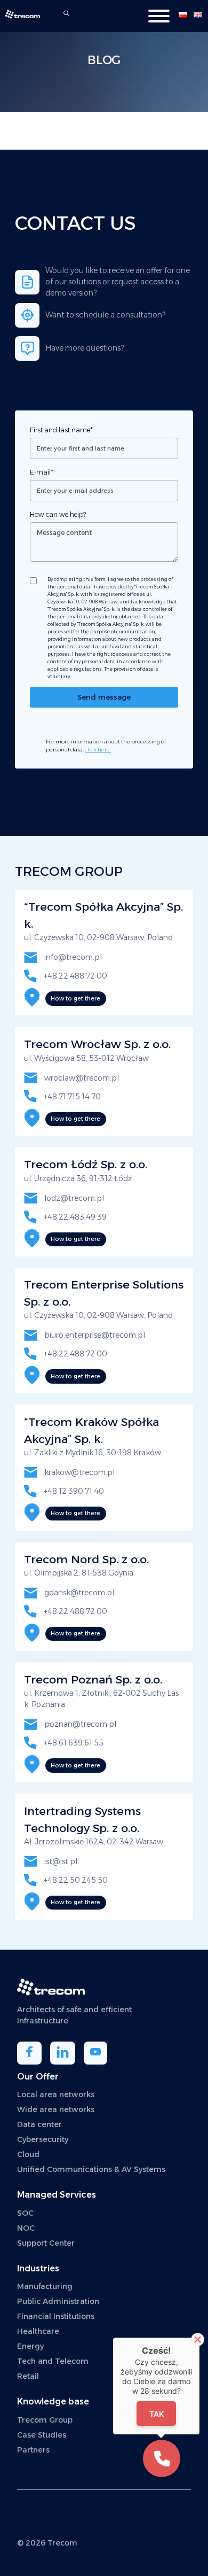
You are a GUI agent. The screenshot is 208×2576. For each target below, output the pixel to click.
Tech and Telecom (53, 2361)
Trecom (62, 2543)
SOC (25, 2213)
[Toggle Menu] (159, 16)
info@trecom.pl (72, 957)
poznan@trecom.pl (79, 1724)
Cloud (28, 2154)
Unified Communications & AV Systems (92, 2169)
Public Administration (58, 2301)
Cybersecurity (43, 2139)
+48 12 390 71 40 (73, 1491)
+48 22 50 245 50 (75, 1880)
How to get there (75, 999)
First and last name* (61, 430)
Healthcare (38, 2331)
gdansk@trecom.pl (78, 1593)
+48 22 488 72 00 (75, 976)
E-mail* (42, 472)
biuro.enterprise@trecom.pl (94, 1335)
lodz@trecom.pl (73, 1198)
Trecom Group (45, 2420)
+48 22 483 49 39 (74, 1217)
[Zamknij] (198, 2340)
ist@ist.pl (60, 1861)
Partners (33, 2450)
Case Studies (42, 2435)
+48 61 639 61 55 (73, 1743)
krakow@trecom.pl (79, 1472)
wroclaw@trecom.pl (81, 1078)
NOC (26, 2228)
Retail (28, 2376)
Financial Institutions (56, 2316)
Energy (30, 2346)
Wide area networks (56, 2109)
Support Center (46, 2243)
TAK (157, 2414)
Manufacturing (45, 2286)
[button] (162, 2458)
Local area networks (56, 2094)
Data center (39, 2124)
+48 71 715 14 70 (71, 1097)
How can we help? (58, 514)
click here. (98, 750)
